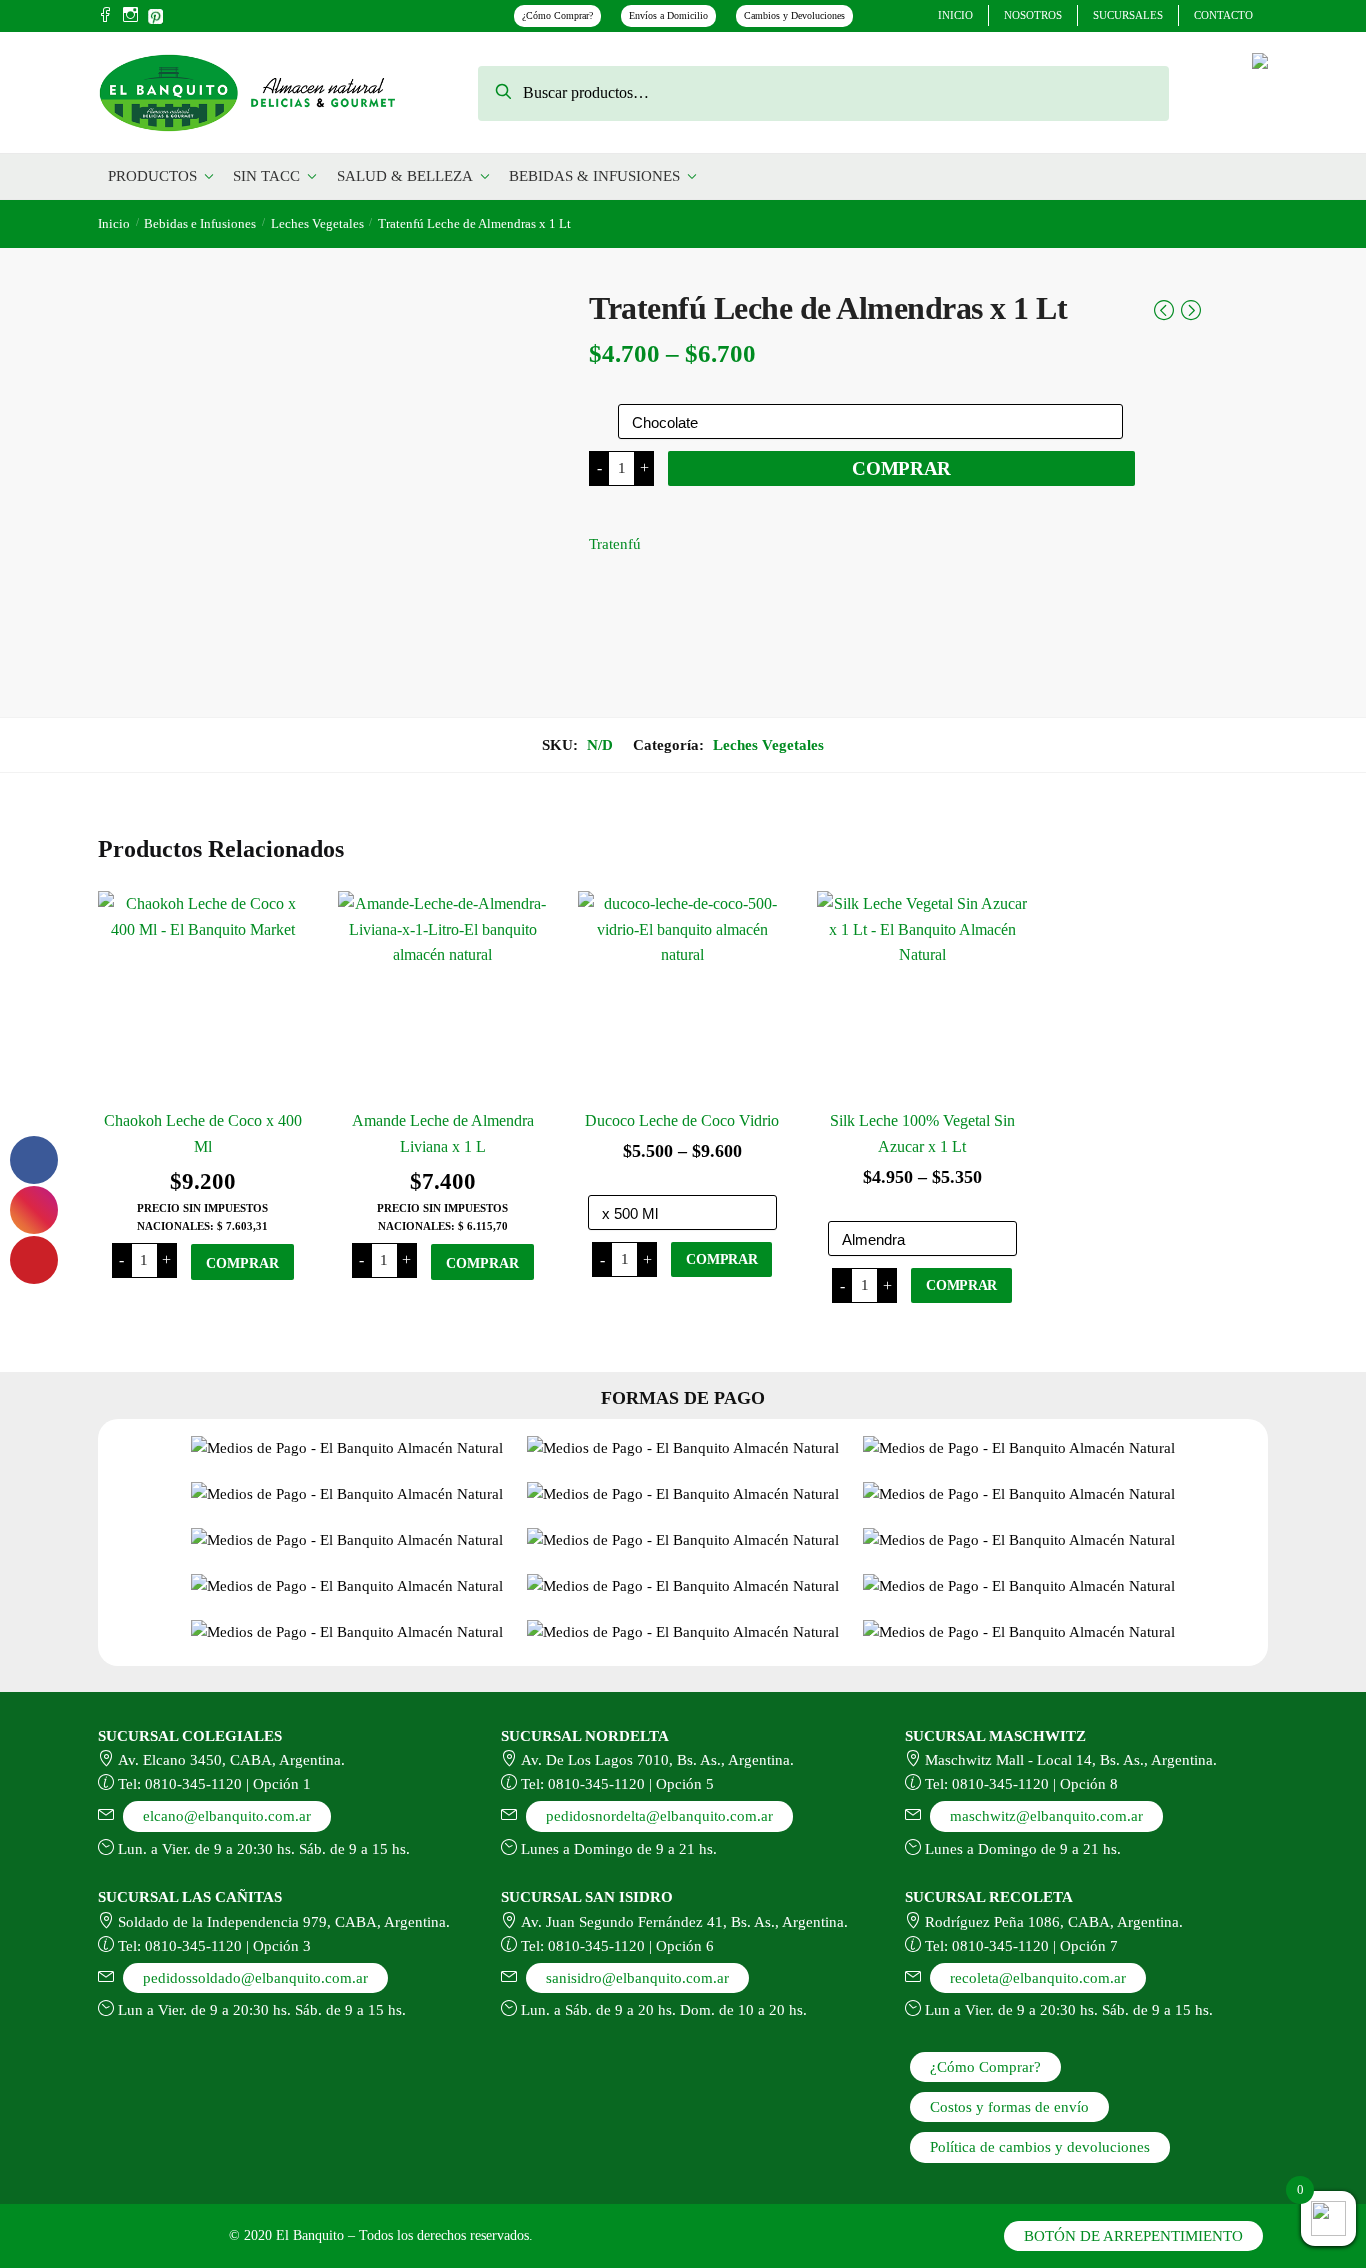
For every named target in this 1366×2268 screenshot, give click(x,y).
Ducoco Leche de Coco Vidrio (682, 1120)
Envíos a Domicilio (668, 15)
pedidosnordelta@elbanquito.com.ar (659, 1816)
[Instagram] (130, 16)
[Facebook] (105, 16)
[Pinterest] (155, 14)
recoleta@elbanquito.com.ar (1038, 1978)
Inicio (114, 223)
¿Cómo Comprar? (557, 15)
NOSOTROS (1033, 15)
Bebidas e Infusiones (200, 223)
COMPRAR (901, 468)
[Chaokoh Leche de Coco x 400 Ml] (203, 996)
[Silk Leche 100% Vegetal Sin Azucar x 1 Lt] (922, 996)
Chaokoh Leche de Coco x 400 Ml (203, 1133)
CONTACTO (1223, 15)
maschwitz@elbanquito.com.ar (1046, 1816)
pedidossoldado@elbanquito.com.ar (255, 1978)
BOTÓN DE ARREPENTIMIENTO (1133, 2236)
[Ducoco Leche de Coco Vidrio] (683, 996)
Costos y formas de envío (1009, 2107)
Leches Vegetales (317, 223)
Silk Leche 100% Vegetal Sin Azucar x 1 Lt (922, 1133)
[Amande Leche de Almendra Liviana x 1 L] (443, 996)
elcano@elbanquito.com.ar (227, 1816)
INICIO (955, 15)
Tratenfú (615, 544)
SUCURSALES (1128, 15)
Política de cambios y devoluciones (1040, 2147)
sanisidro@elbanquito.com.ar (637, 1978)
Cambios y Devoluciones (794, 15)
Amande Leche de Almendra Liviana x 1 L (443, 1133)
